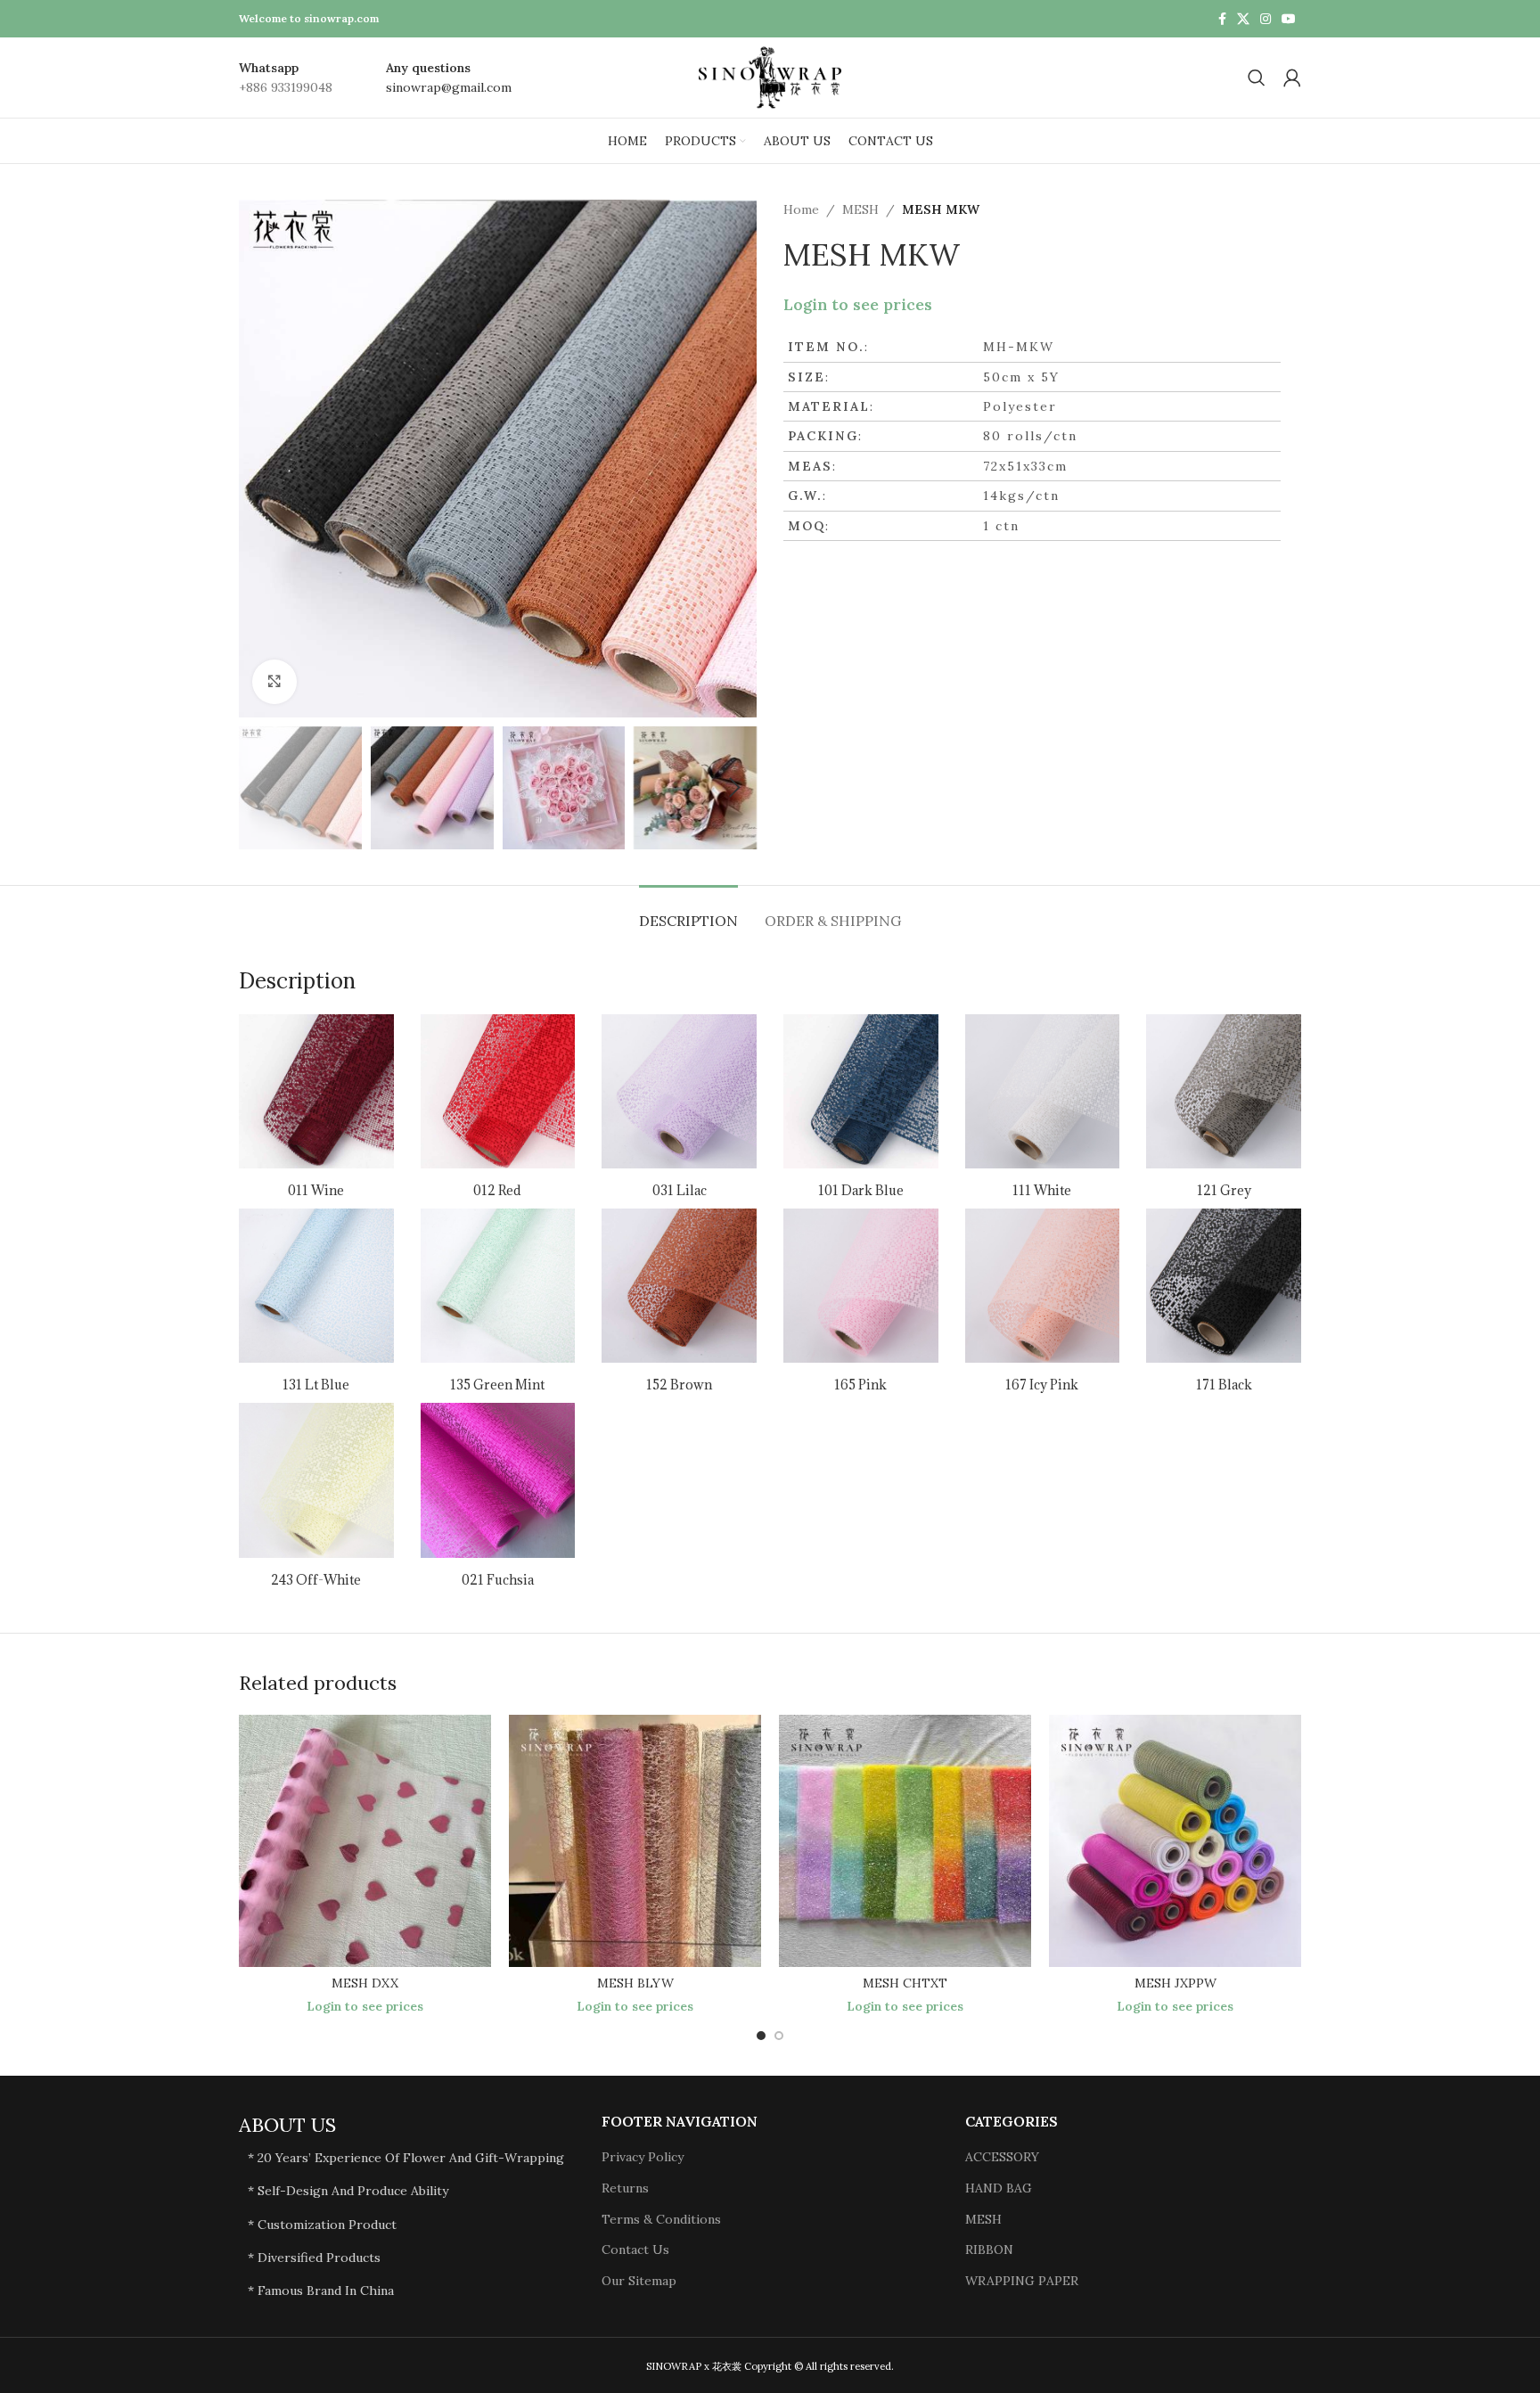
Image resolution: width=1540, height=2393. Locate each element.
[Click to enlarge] (274, 682)
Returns (625, 2188)
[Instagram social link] (1266, 19)
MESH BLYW (635, 1983)
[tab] (688, 912)
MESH (860, 209)
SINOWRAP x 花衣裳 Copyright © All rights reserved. (770, 2366)
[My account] (1292, 78)
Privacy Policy (643, 2157)
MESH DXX (365, 1983)
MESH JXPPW (1175, 1983)
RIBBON (989, 2250)
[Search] (1257, 78)
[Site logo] (770, 77)
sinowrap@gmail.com (449, 87)
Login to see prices (858, 305)
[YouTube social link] (1289, 19)
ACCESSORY (1002, 2157)
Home (801, 209)
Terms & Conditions (661, 2219)
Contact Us (635, 2250)
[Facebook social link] (1222, 19)
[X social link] (1243, 19)
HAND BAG (999, 2188)
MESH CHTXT (905, 1983)
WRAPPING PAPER (1022, 2281)
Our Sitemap (639, 2281)
